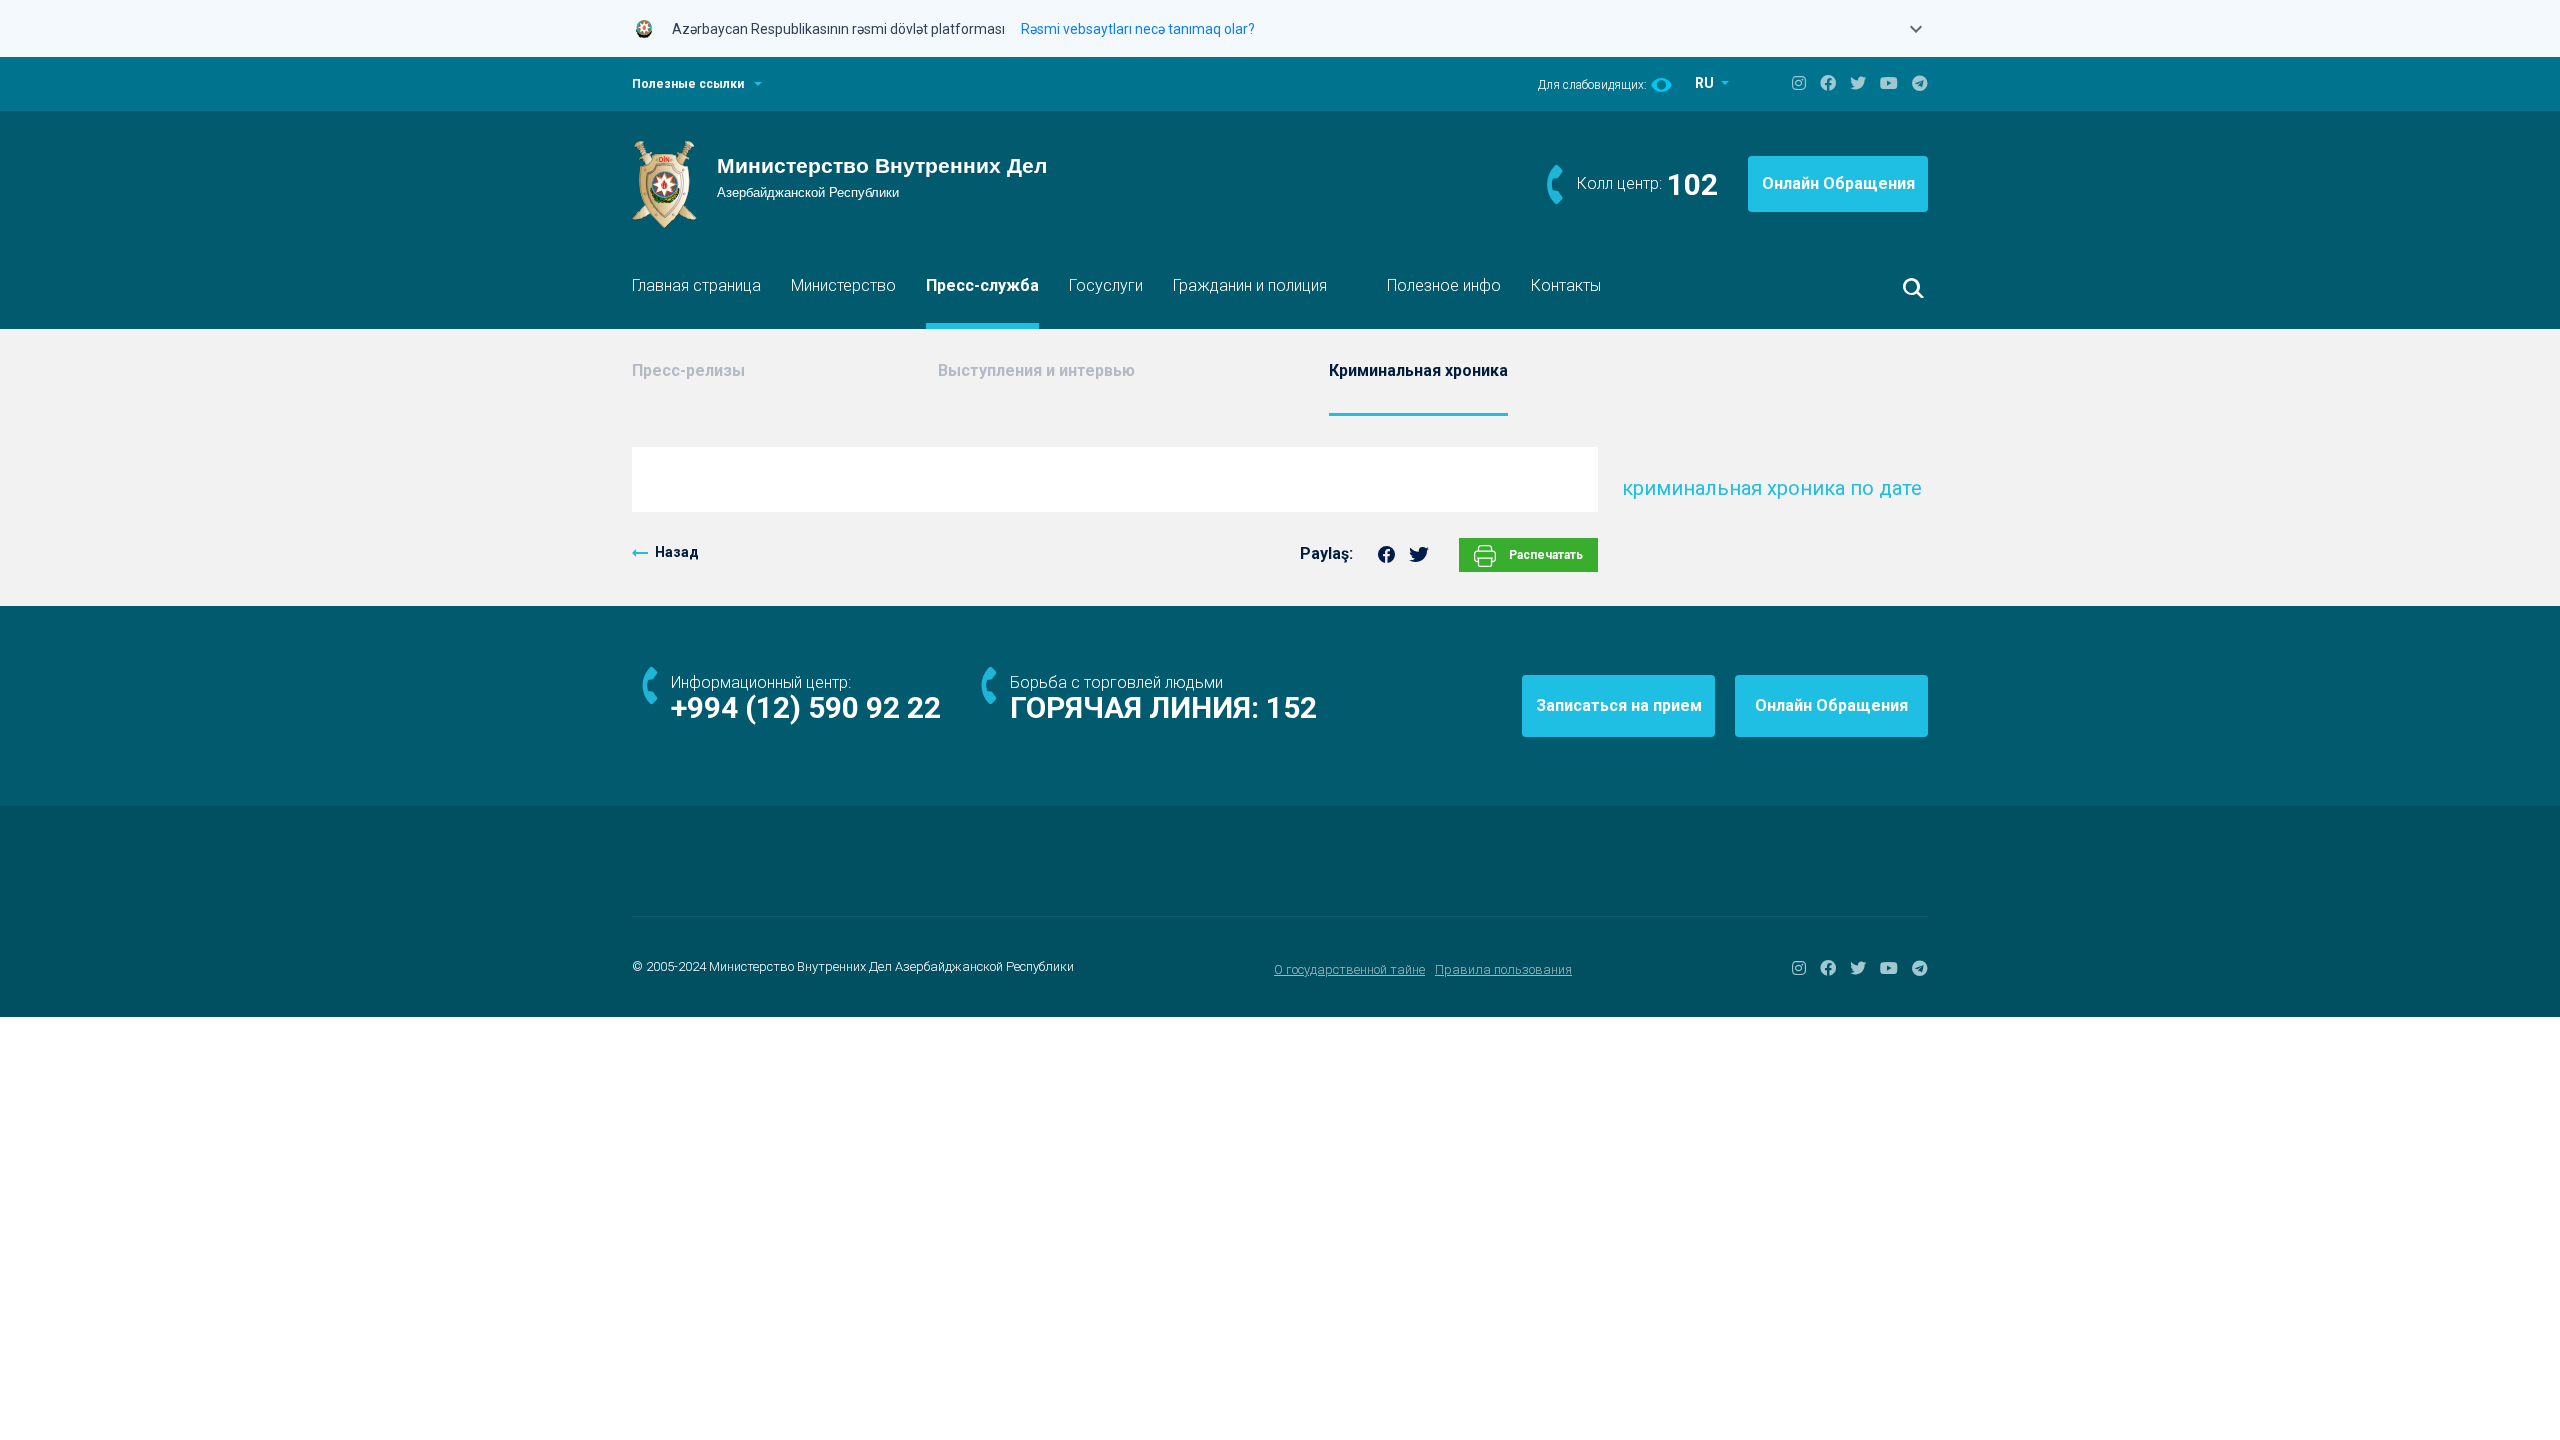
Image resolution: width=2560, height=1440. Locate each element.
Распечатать (1544, 555)
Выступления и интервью (1036, 370)
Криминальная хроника (1418, 370)
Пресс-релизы (688, 370)
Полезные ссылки (688, 84)
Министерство (843, 285)
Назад (677, 552)
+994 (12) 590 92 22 (806, 707)
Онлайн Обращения (1838, 183)
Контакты (1566, 285)
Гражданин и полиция (1250, 285)
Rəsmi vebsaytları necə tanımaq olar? (1138, 29)
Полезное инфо (1444, 285)
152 (1291, 707)
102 (1692, 184)
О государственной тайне (1349, 969)
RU (1706, 83)
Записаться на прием (1619, 705)
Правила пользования (1503, 969)
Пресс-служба (982, 285)
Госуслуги (1106, 285)
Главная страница (696, 285)
